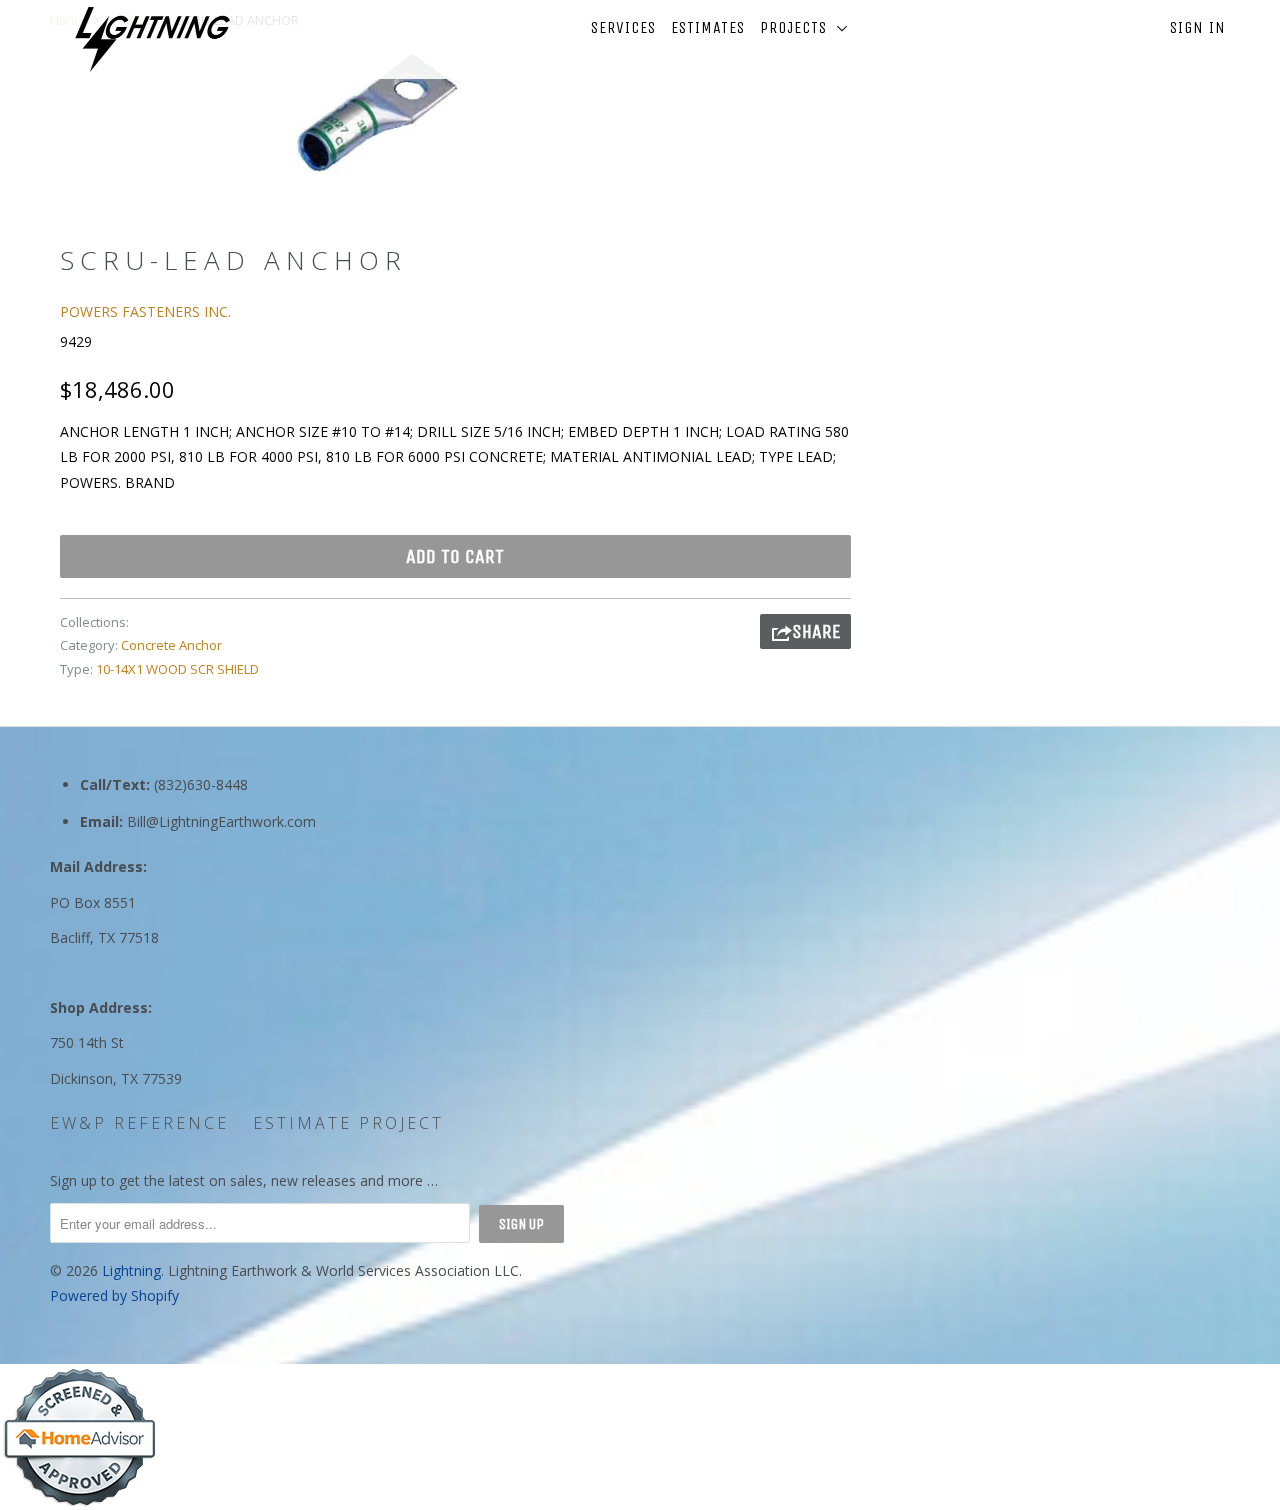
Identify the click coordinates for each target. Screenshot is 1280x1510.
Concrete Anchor (171, 645)
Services (623, 27)
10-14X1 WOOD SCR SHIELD (177, 669)
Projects (798, 27)
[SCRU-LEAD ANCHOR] (377, 113)
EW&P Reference (139, 1123)
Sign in (1198, 27)
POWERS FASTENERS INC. (145, 311)
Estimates (708, 27)
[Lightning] (152, 39)
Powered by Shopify (114, 1295)
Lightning (131, 1270)
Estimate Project (348, 1123)
